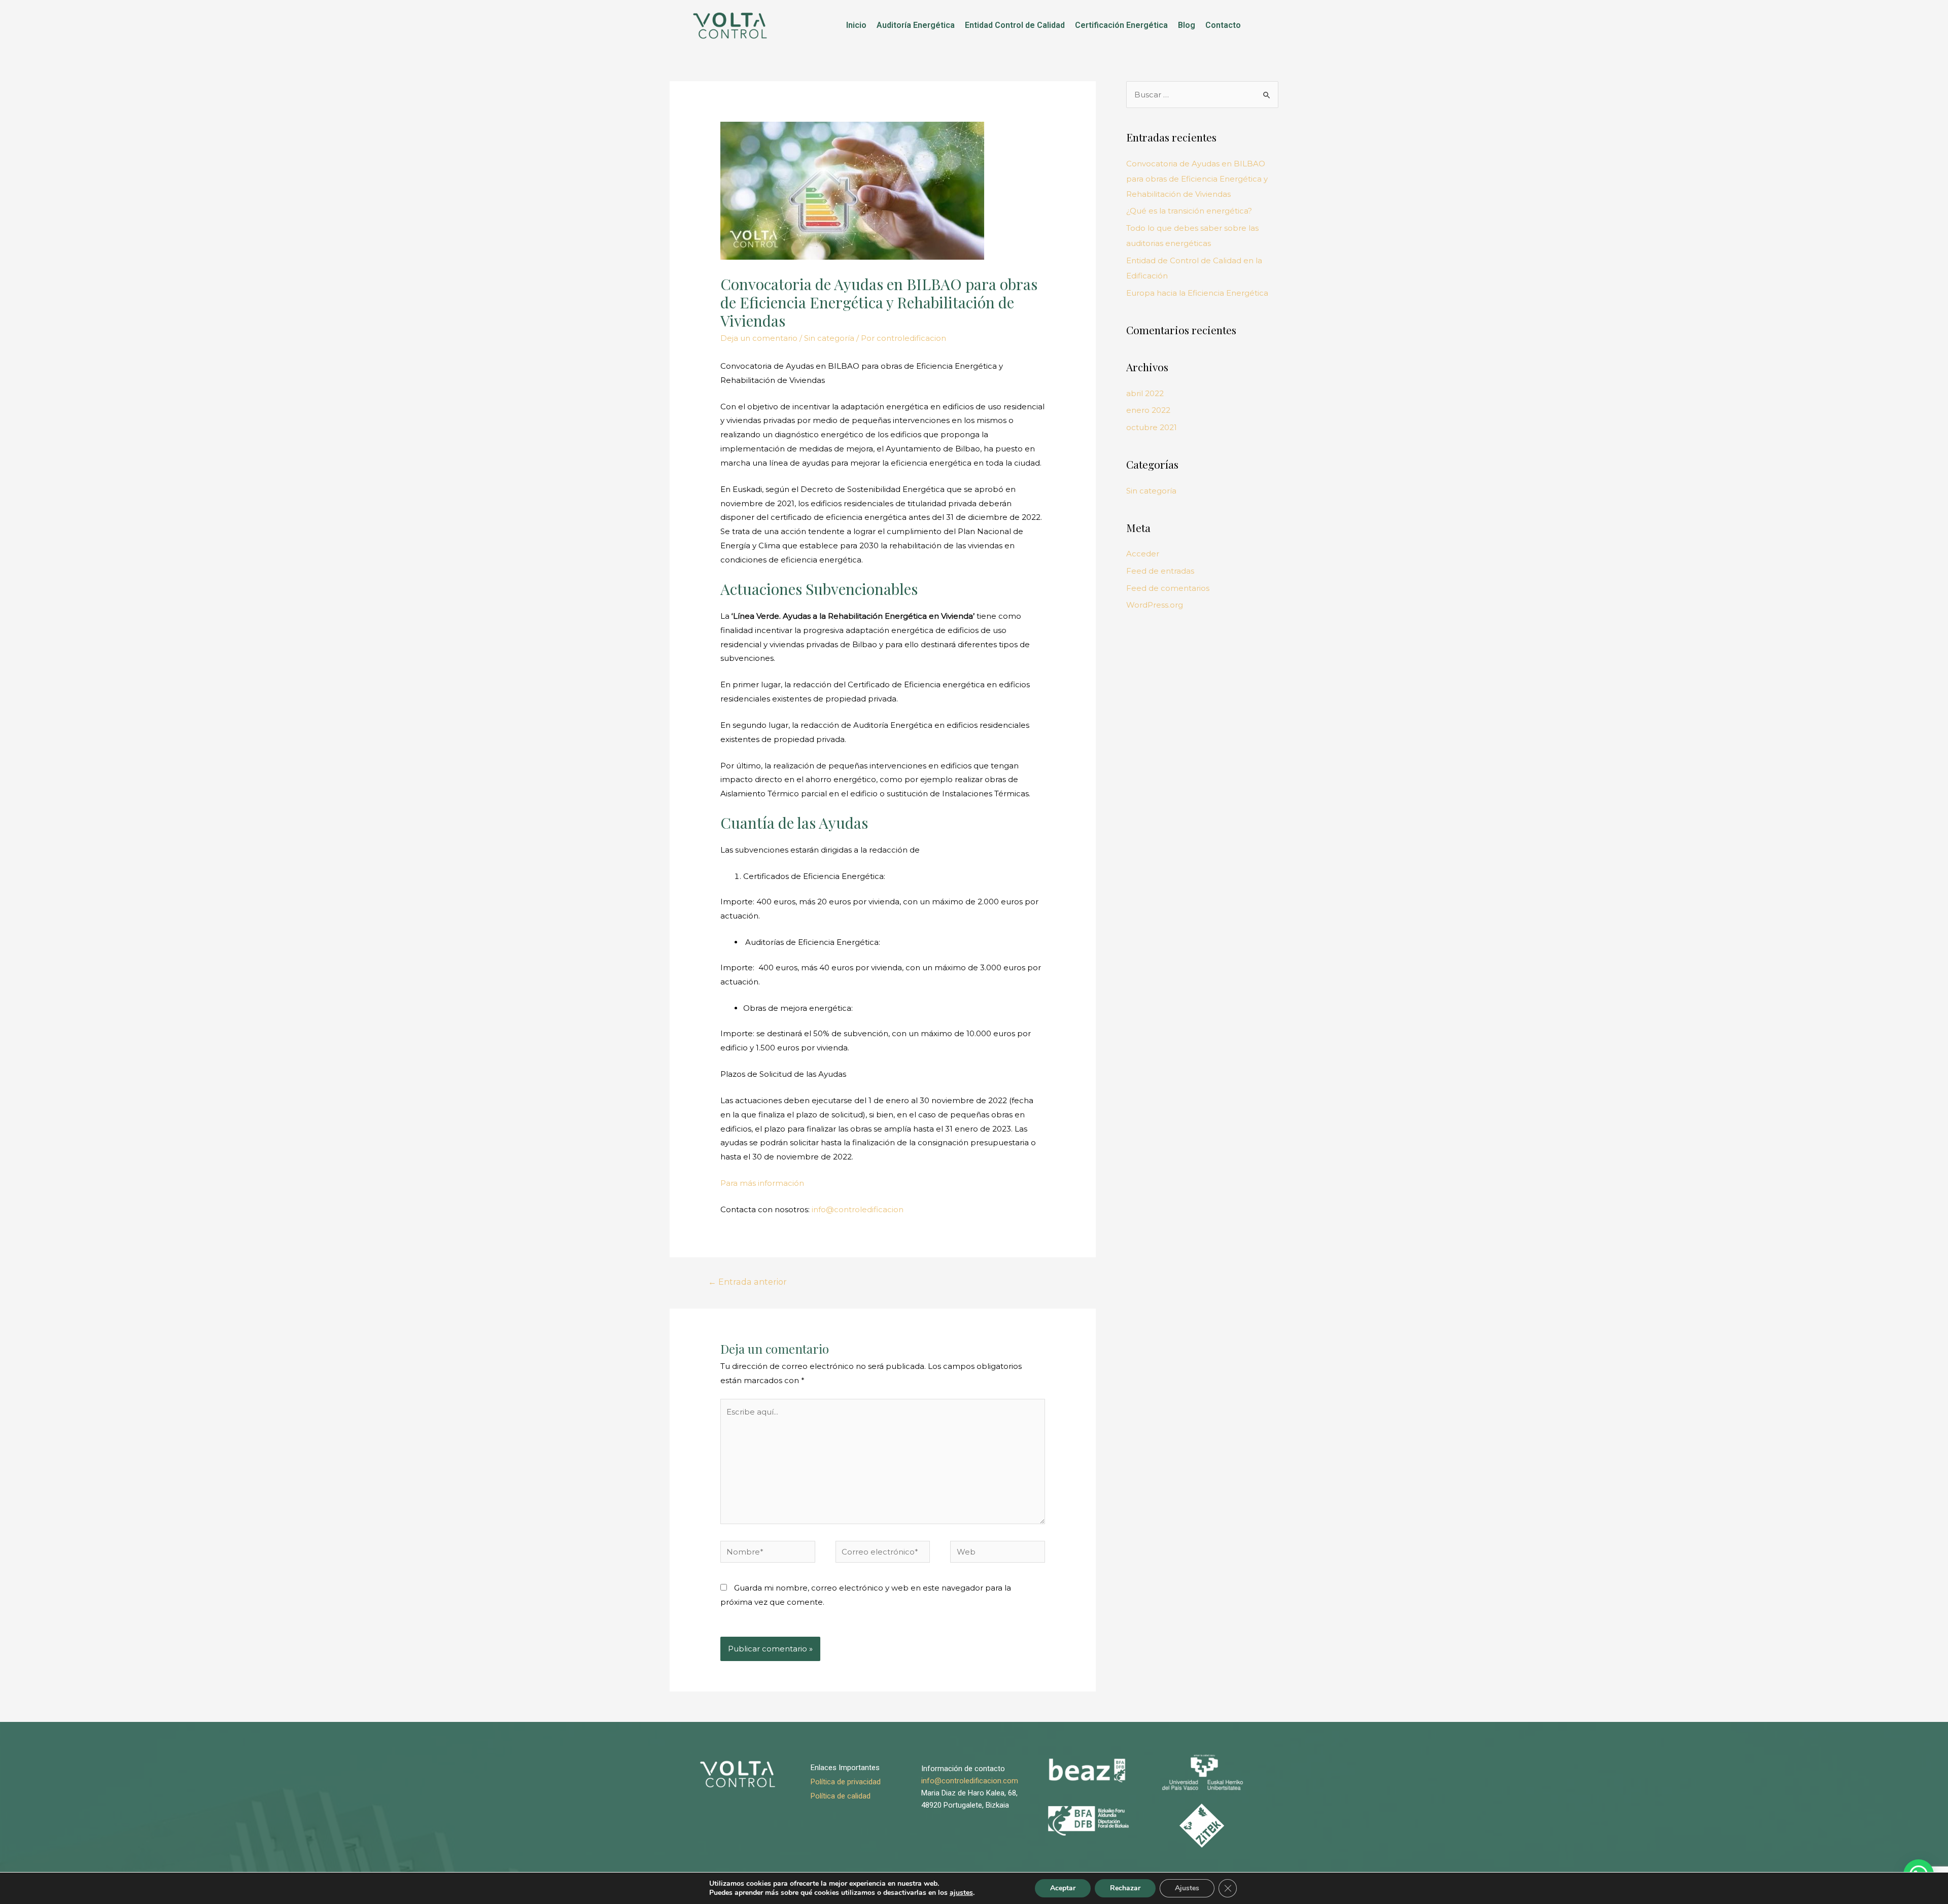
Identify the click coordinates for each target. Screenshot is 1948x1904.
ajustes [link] (961, 1893)
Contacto (1223, 25)
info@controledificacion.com (970, 1781)
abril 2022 (1145, 393)
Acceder (1143, 554)
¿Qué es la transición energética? (1189, 211)
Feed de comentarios (1168, 588)
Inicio (856, 25)
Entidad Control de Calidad (1015, 25)
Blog (1187, 25)
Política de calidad (841, 1796)
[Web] (998, 1553)
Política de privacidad (846, 1782)
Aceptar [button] (1063, 1888)
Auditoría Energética (916, 25)
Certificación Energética (1121, 25)
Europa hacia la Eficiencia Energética (1197, 293)
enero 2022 (1148, 410)
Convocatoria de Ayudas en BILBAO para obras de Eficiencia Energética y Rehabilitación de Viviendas (1197, 179)
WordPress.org (1155, 605)
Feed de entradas (1160, 571)
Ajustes (1187, 1888)
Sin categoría (829, 338)
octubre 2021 (1152, 427)
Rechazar (1125, 1888)
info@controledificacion (858, 1209)
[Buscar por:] (1202, 95)
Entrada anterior (747, 1282)
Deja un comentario (759, 338)
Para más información (762, 1183)
